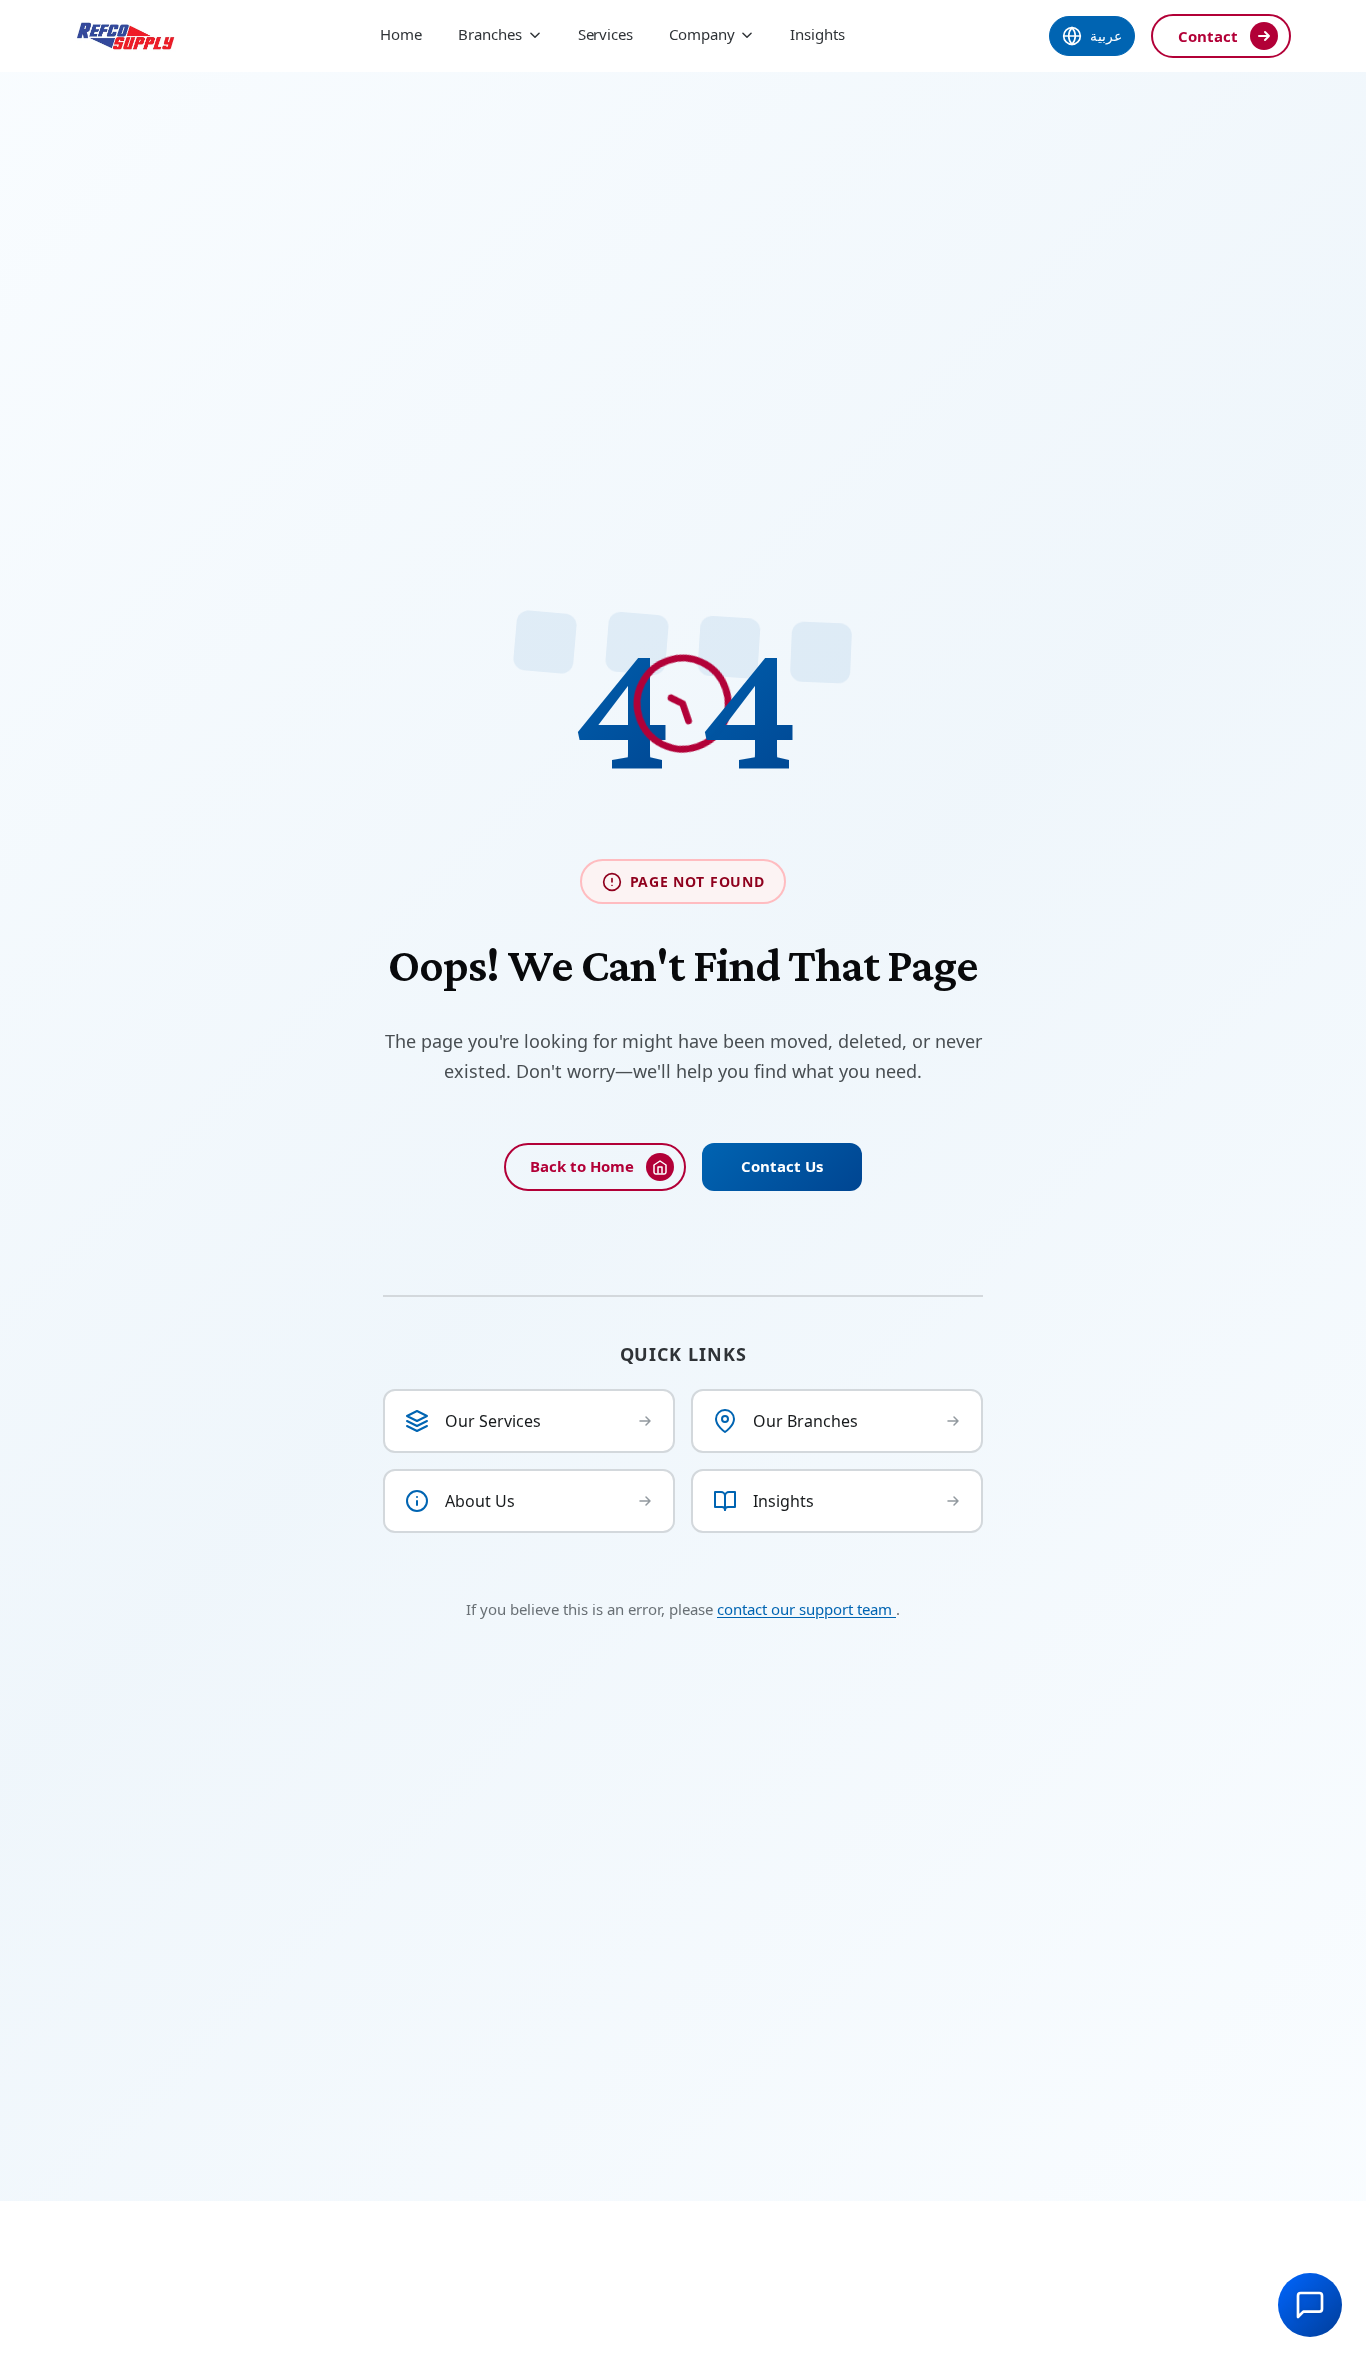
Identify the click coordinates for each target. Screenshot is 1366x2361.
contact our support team (806, 1609)
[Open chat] (1310, 2305)
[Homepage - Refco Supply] (125, 36)
